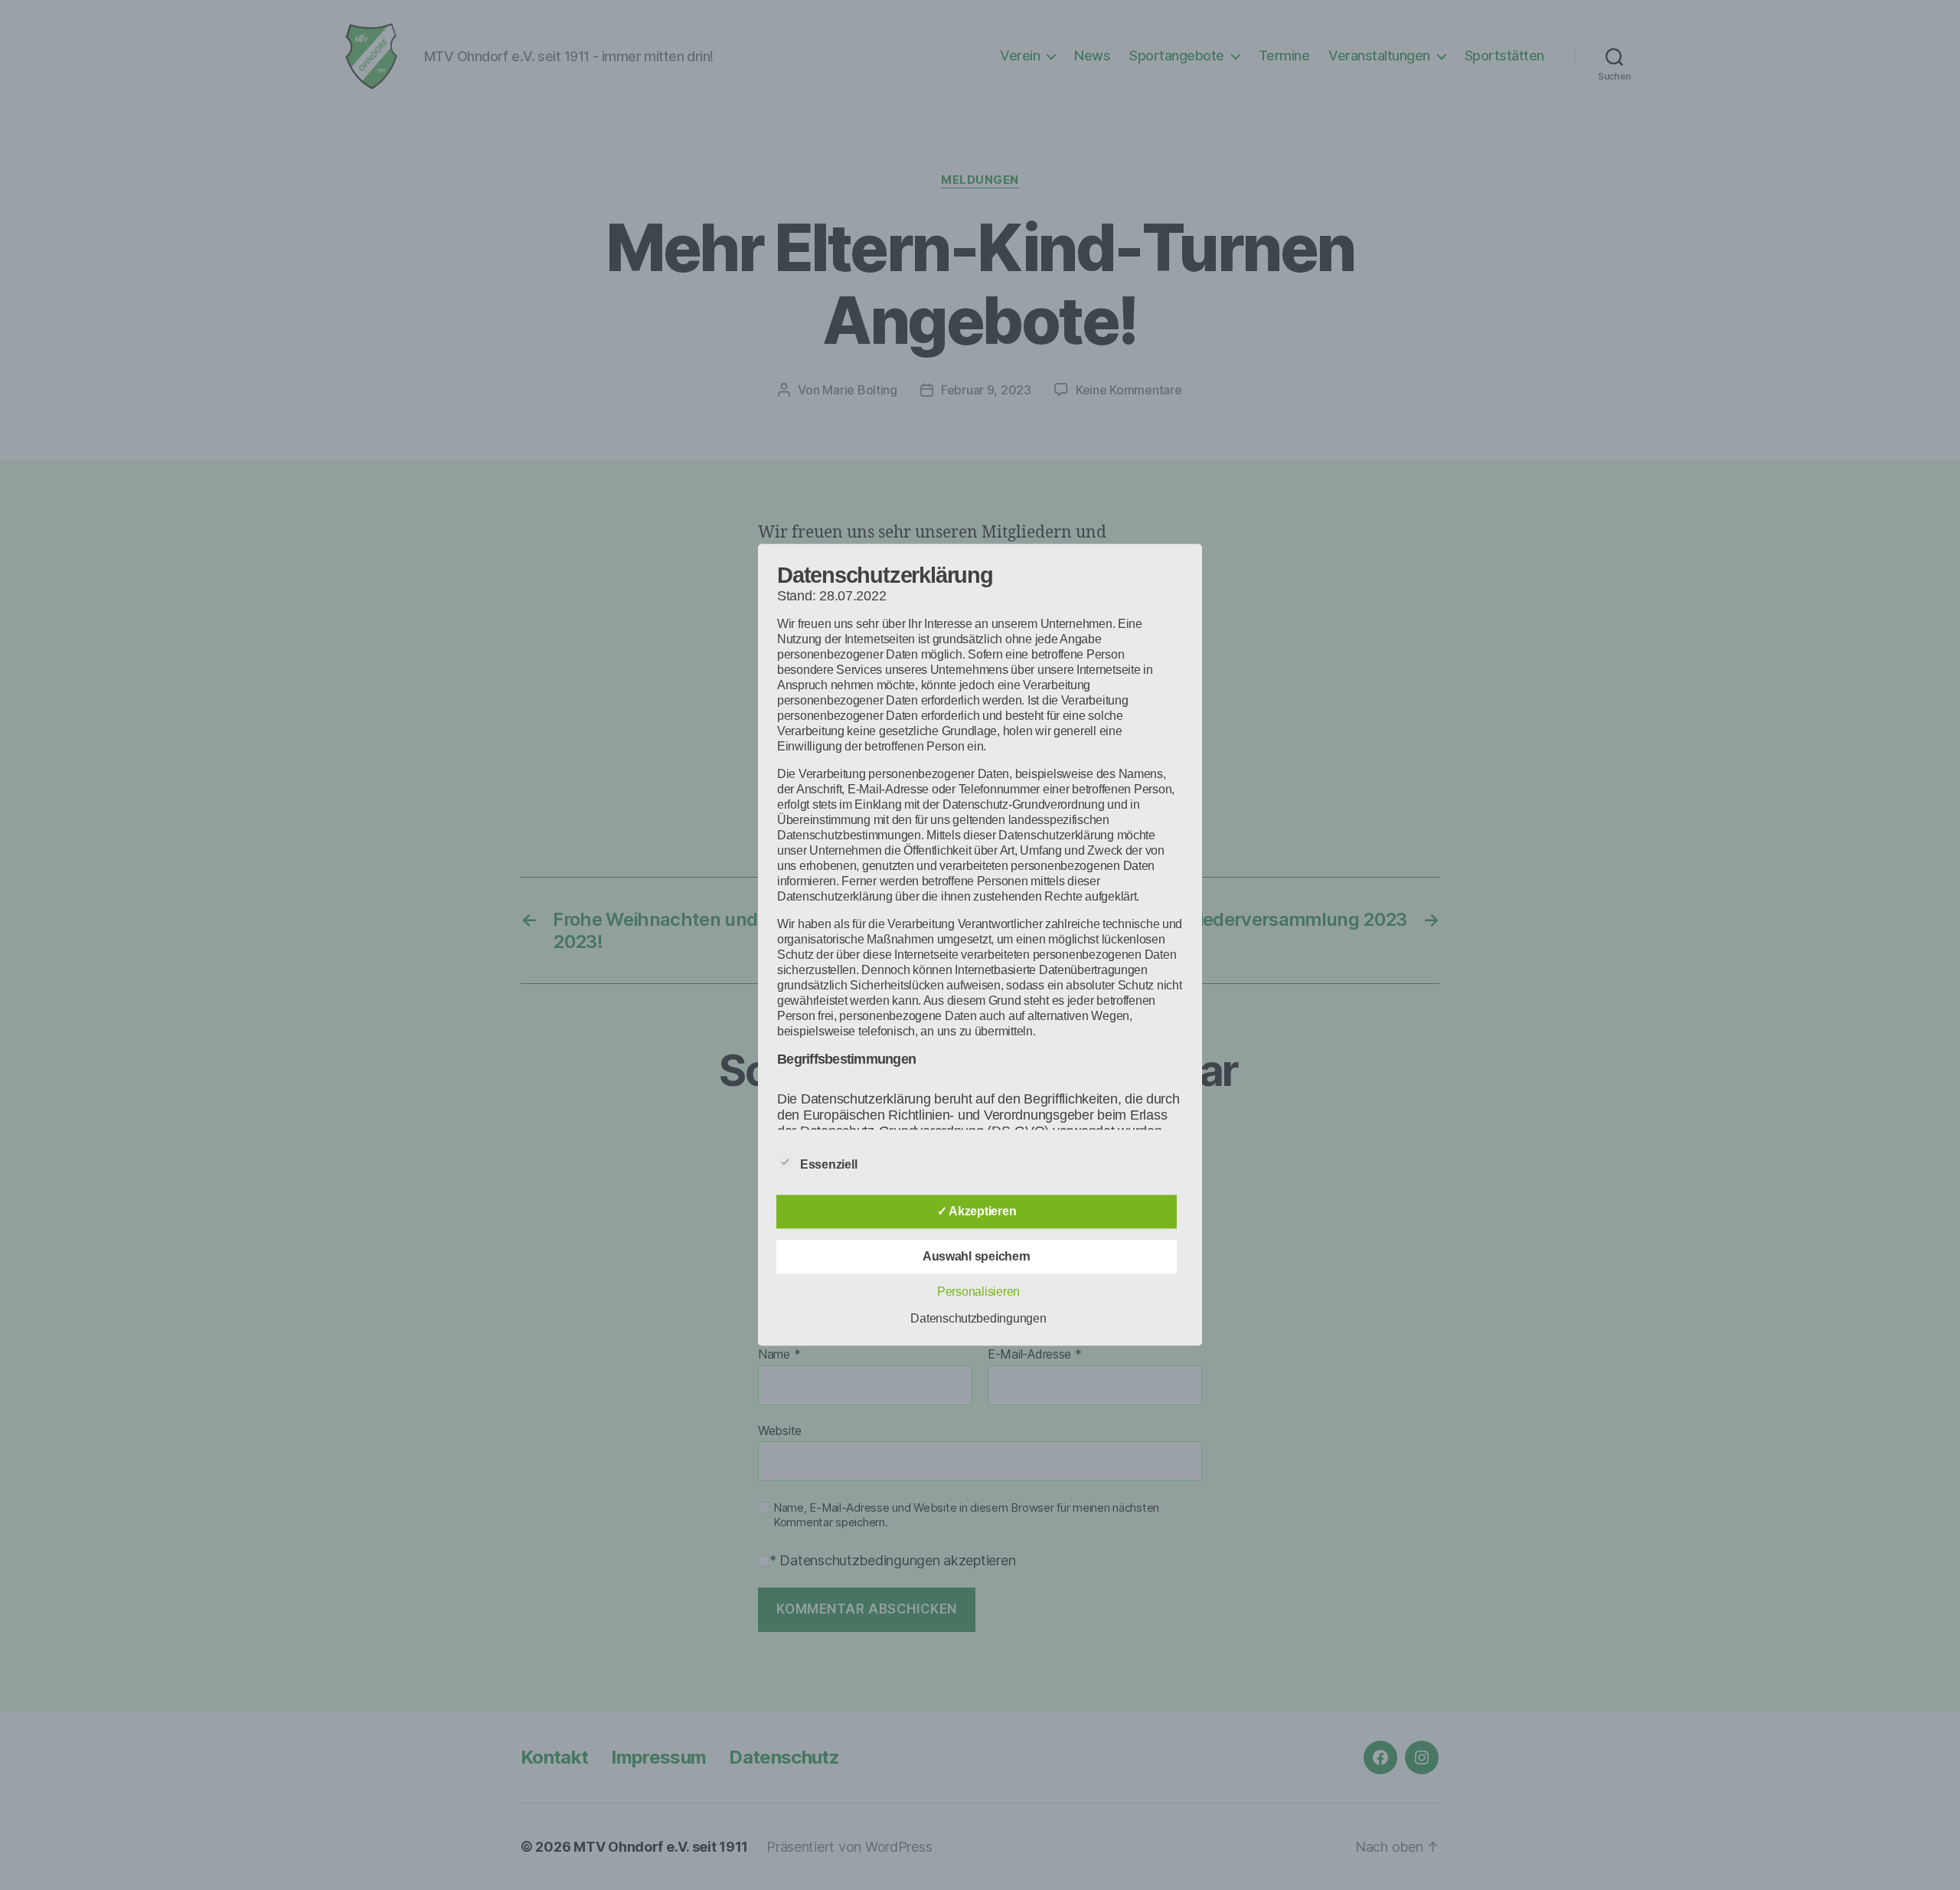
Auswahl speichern (977, 1257)
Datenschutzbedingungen (978, 1319)
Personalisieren (978, 1292)
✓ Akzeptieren (977, 1212)
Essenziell (830, 1165)
